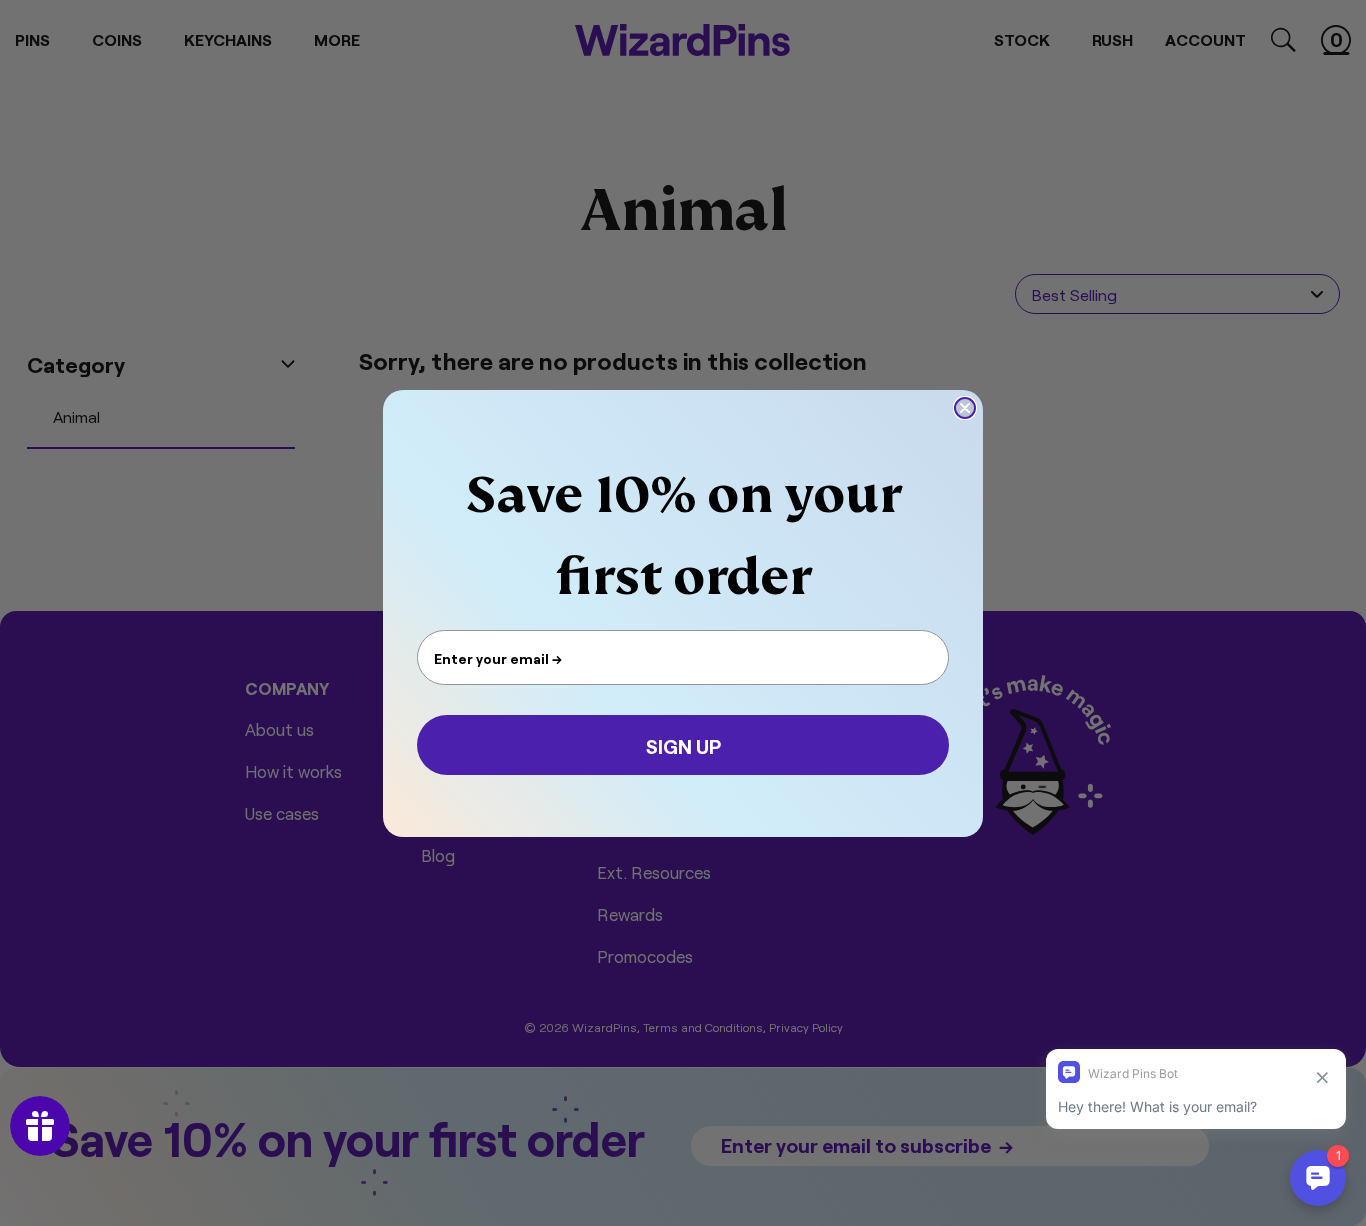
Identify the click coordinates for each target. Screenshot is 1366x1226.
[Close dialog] (965, 408)
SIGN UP (683, 745)
